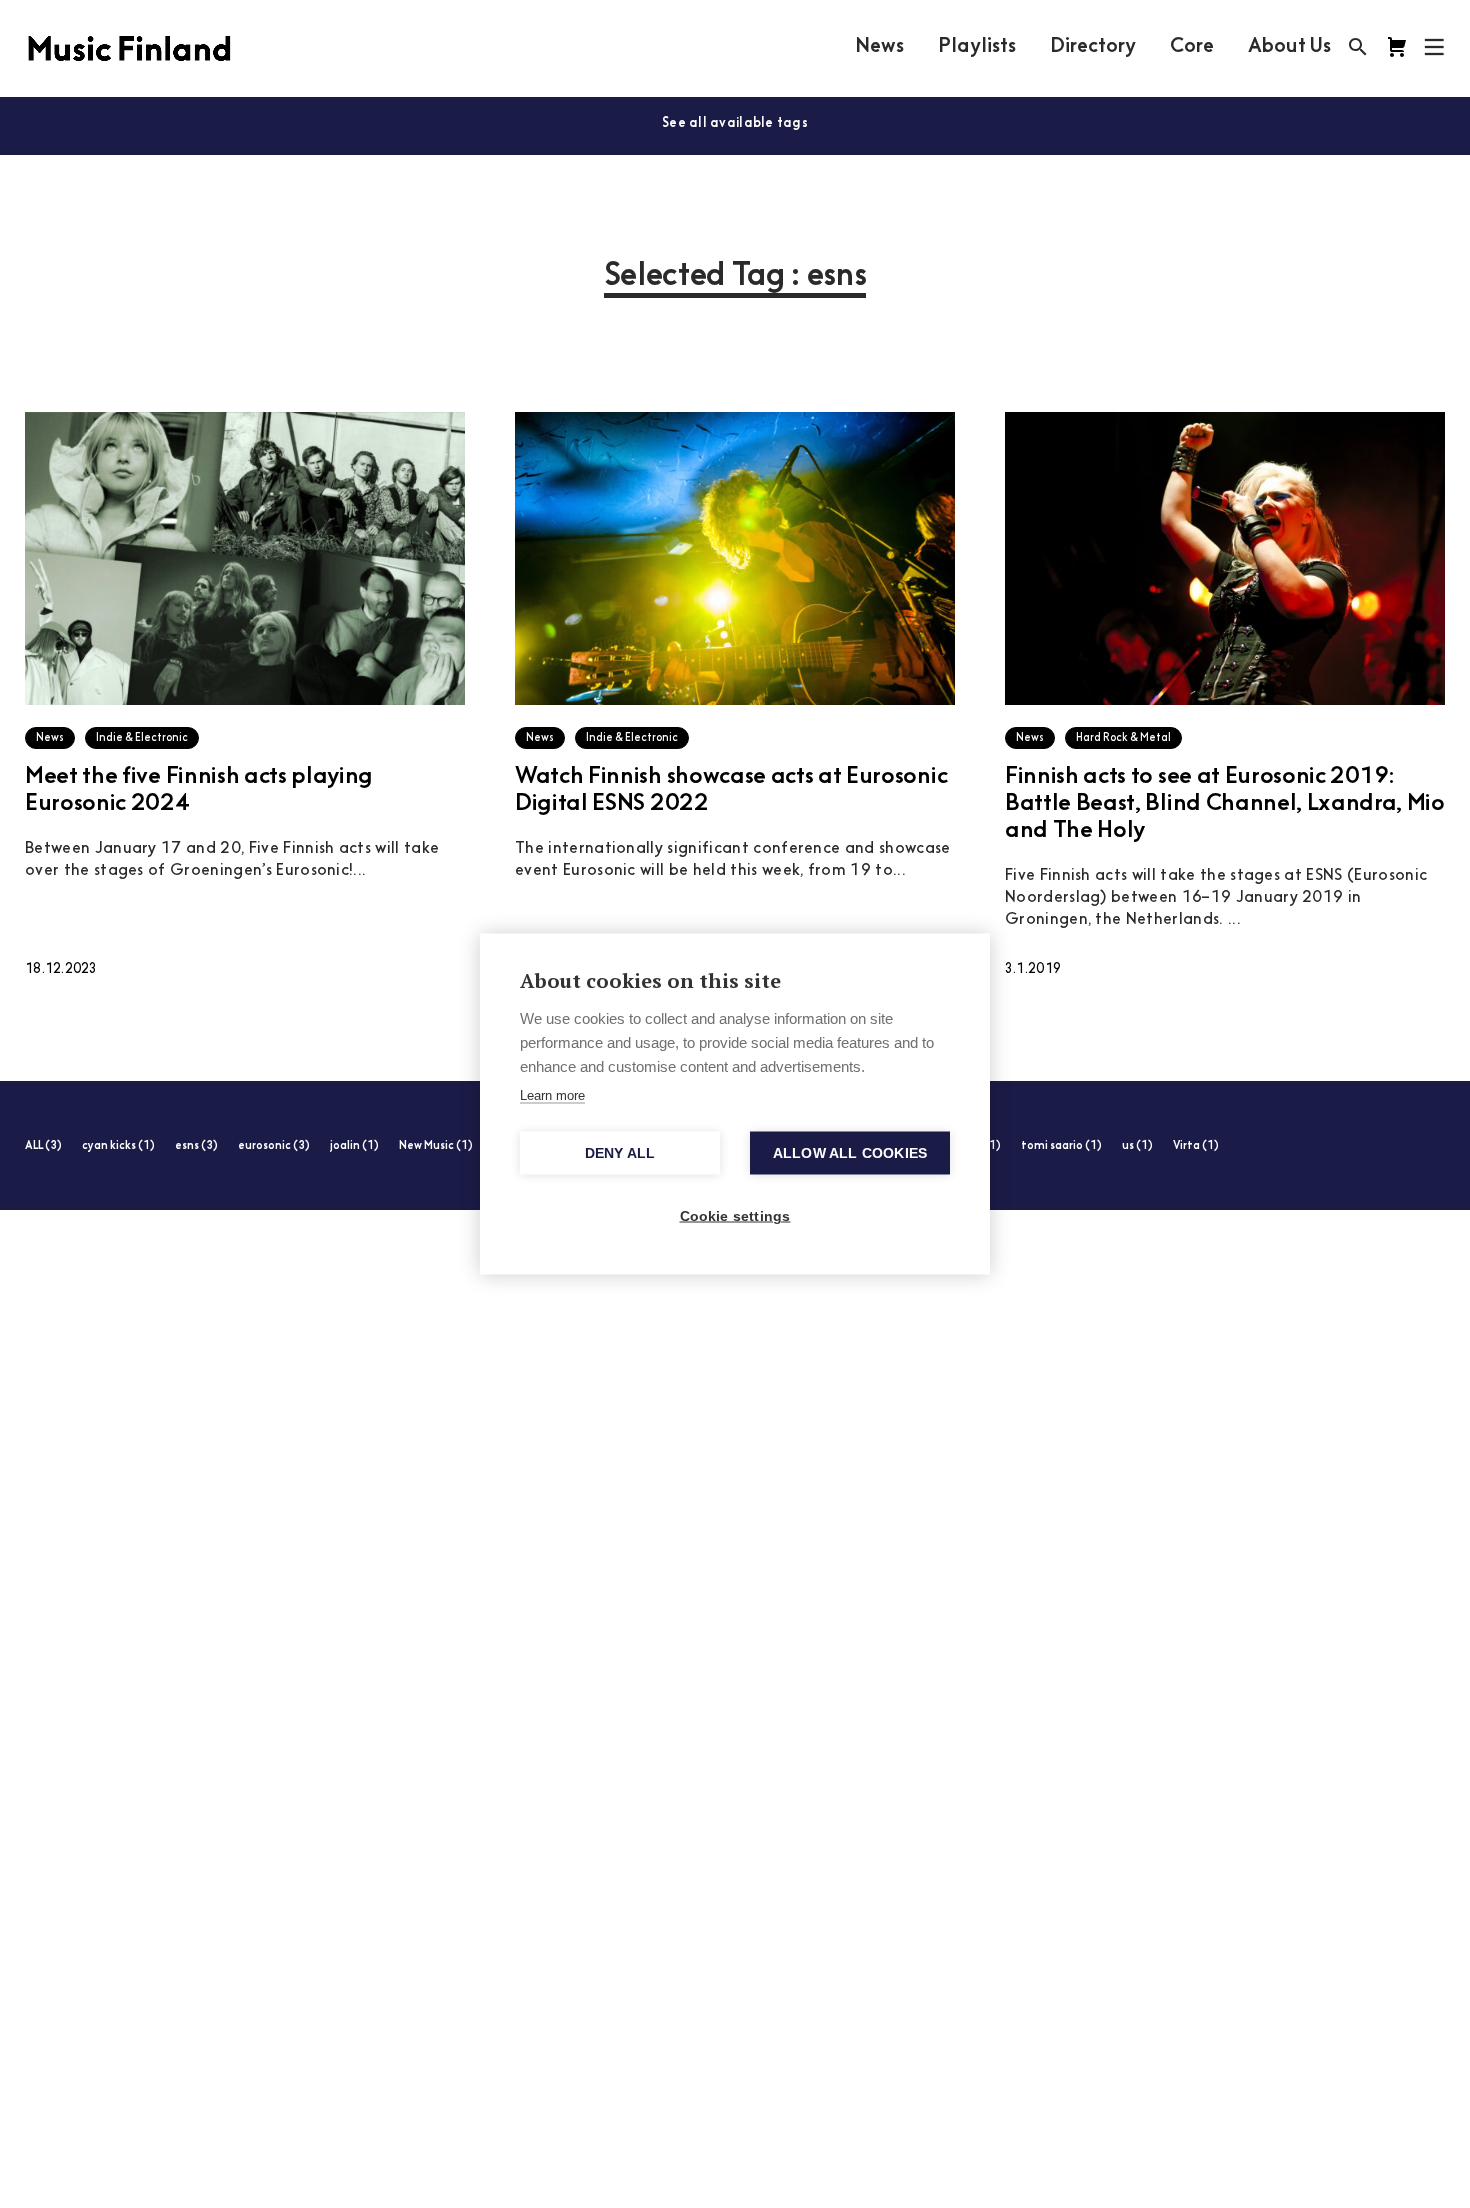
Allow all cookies (850, 1153)
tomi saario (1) (1061, 1146)
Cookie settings (735, 1216)
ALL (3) (43, 1146)
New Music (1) (436, 1146)
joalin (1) (354, 1146)
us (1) (1137, 1146)
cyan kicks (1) (118, 1146)
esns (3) (196, 1146)
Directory (1093, 47)
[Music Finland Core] (1397, 47)
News (879, 47)
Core (1192, 47)
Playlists (977, 47)
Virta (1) (1196, 1146)
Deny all (620, 1153)
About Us (1289, 47)
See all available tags (735, 123)
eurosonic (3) (274, 1146)
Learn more (552, 1095)
